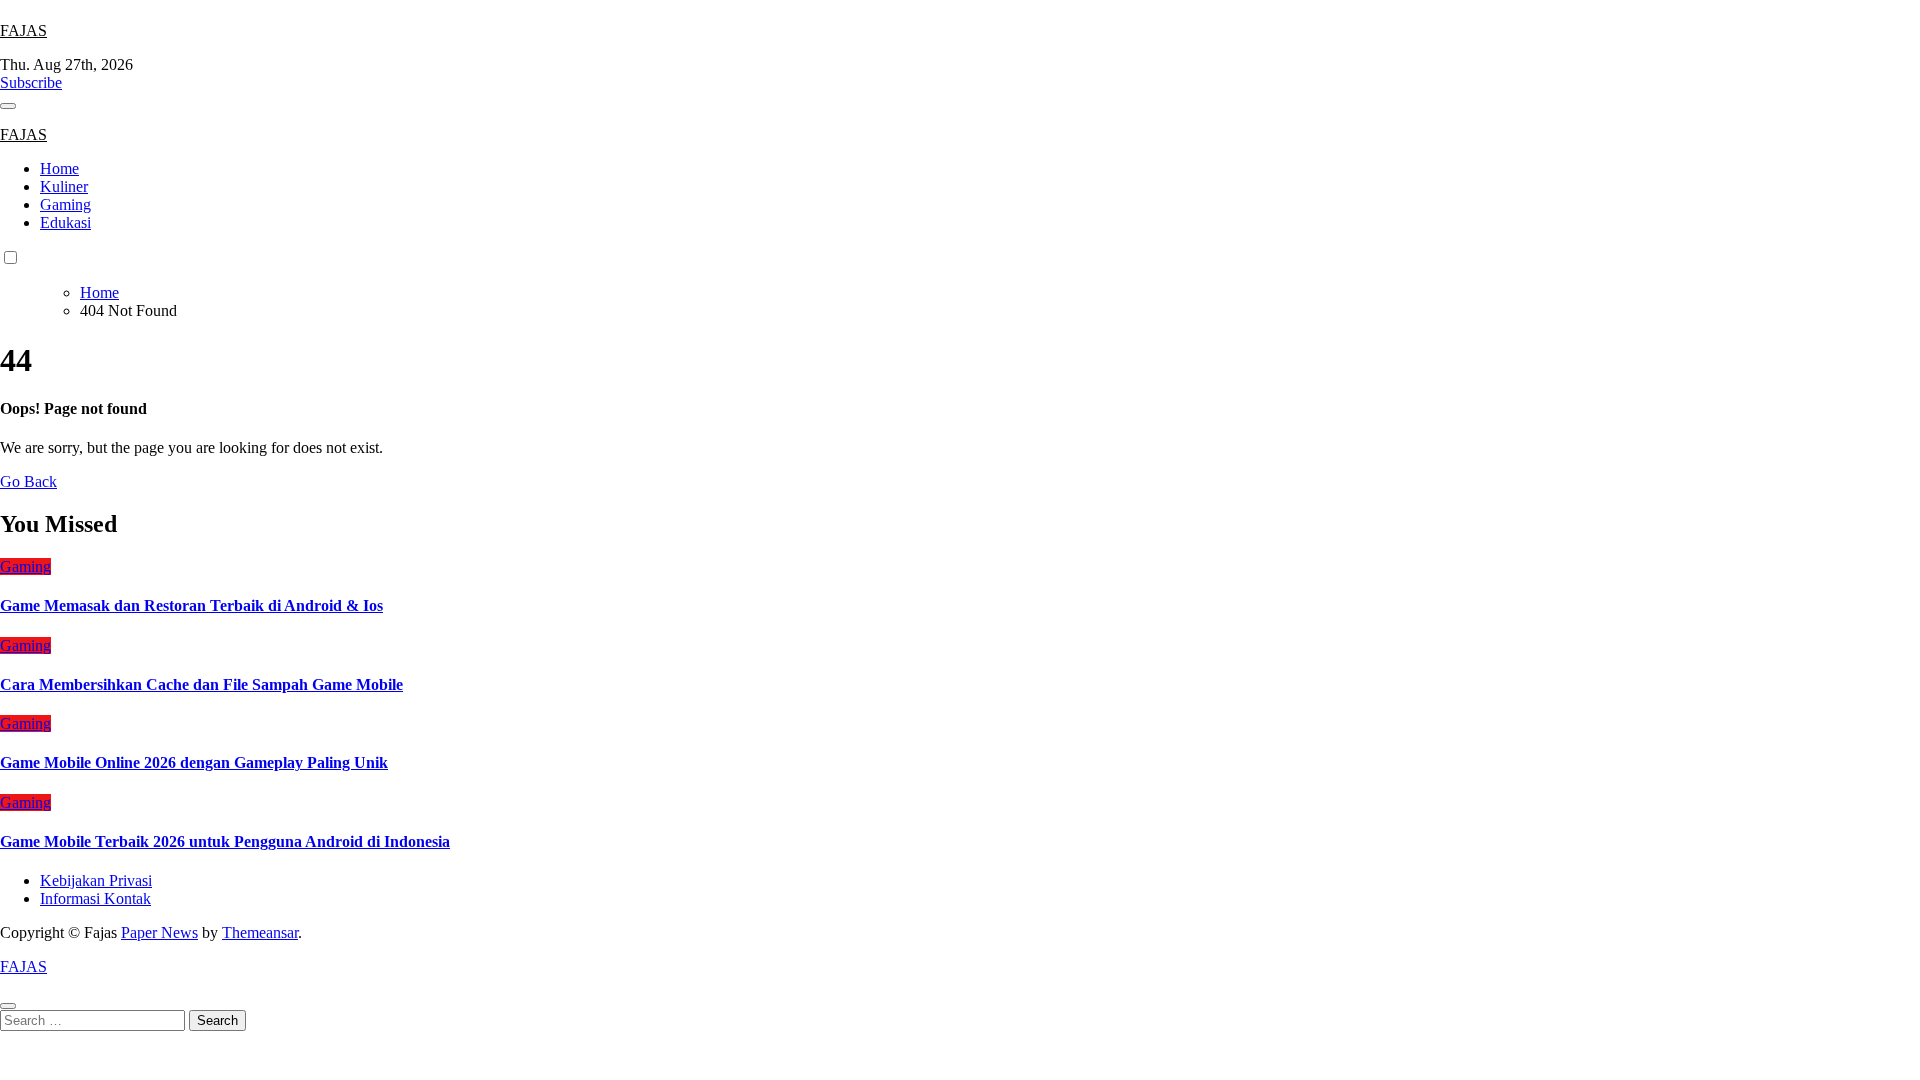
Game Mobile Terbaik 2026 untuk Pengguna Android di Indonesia (225, 841)
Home (59, 168)
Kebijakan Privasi (96, 880)
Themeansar (260, 932)
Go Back (28, 481)
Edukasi (65, 222)
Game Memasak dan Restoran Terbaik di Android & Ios (191, 605)
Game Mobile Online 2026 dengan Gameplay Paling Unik (194, 762)
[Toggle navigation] (8, 106)
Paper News (159, 932)
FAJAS (23, 30)
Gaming (65, 204)
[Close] (8, 1006)
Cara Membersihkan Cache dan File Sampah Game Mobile (201, 684)
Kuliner (64, 186)
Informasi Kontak (95, 898)
